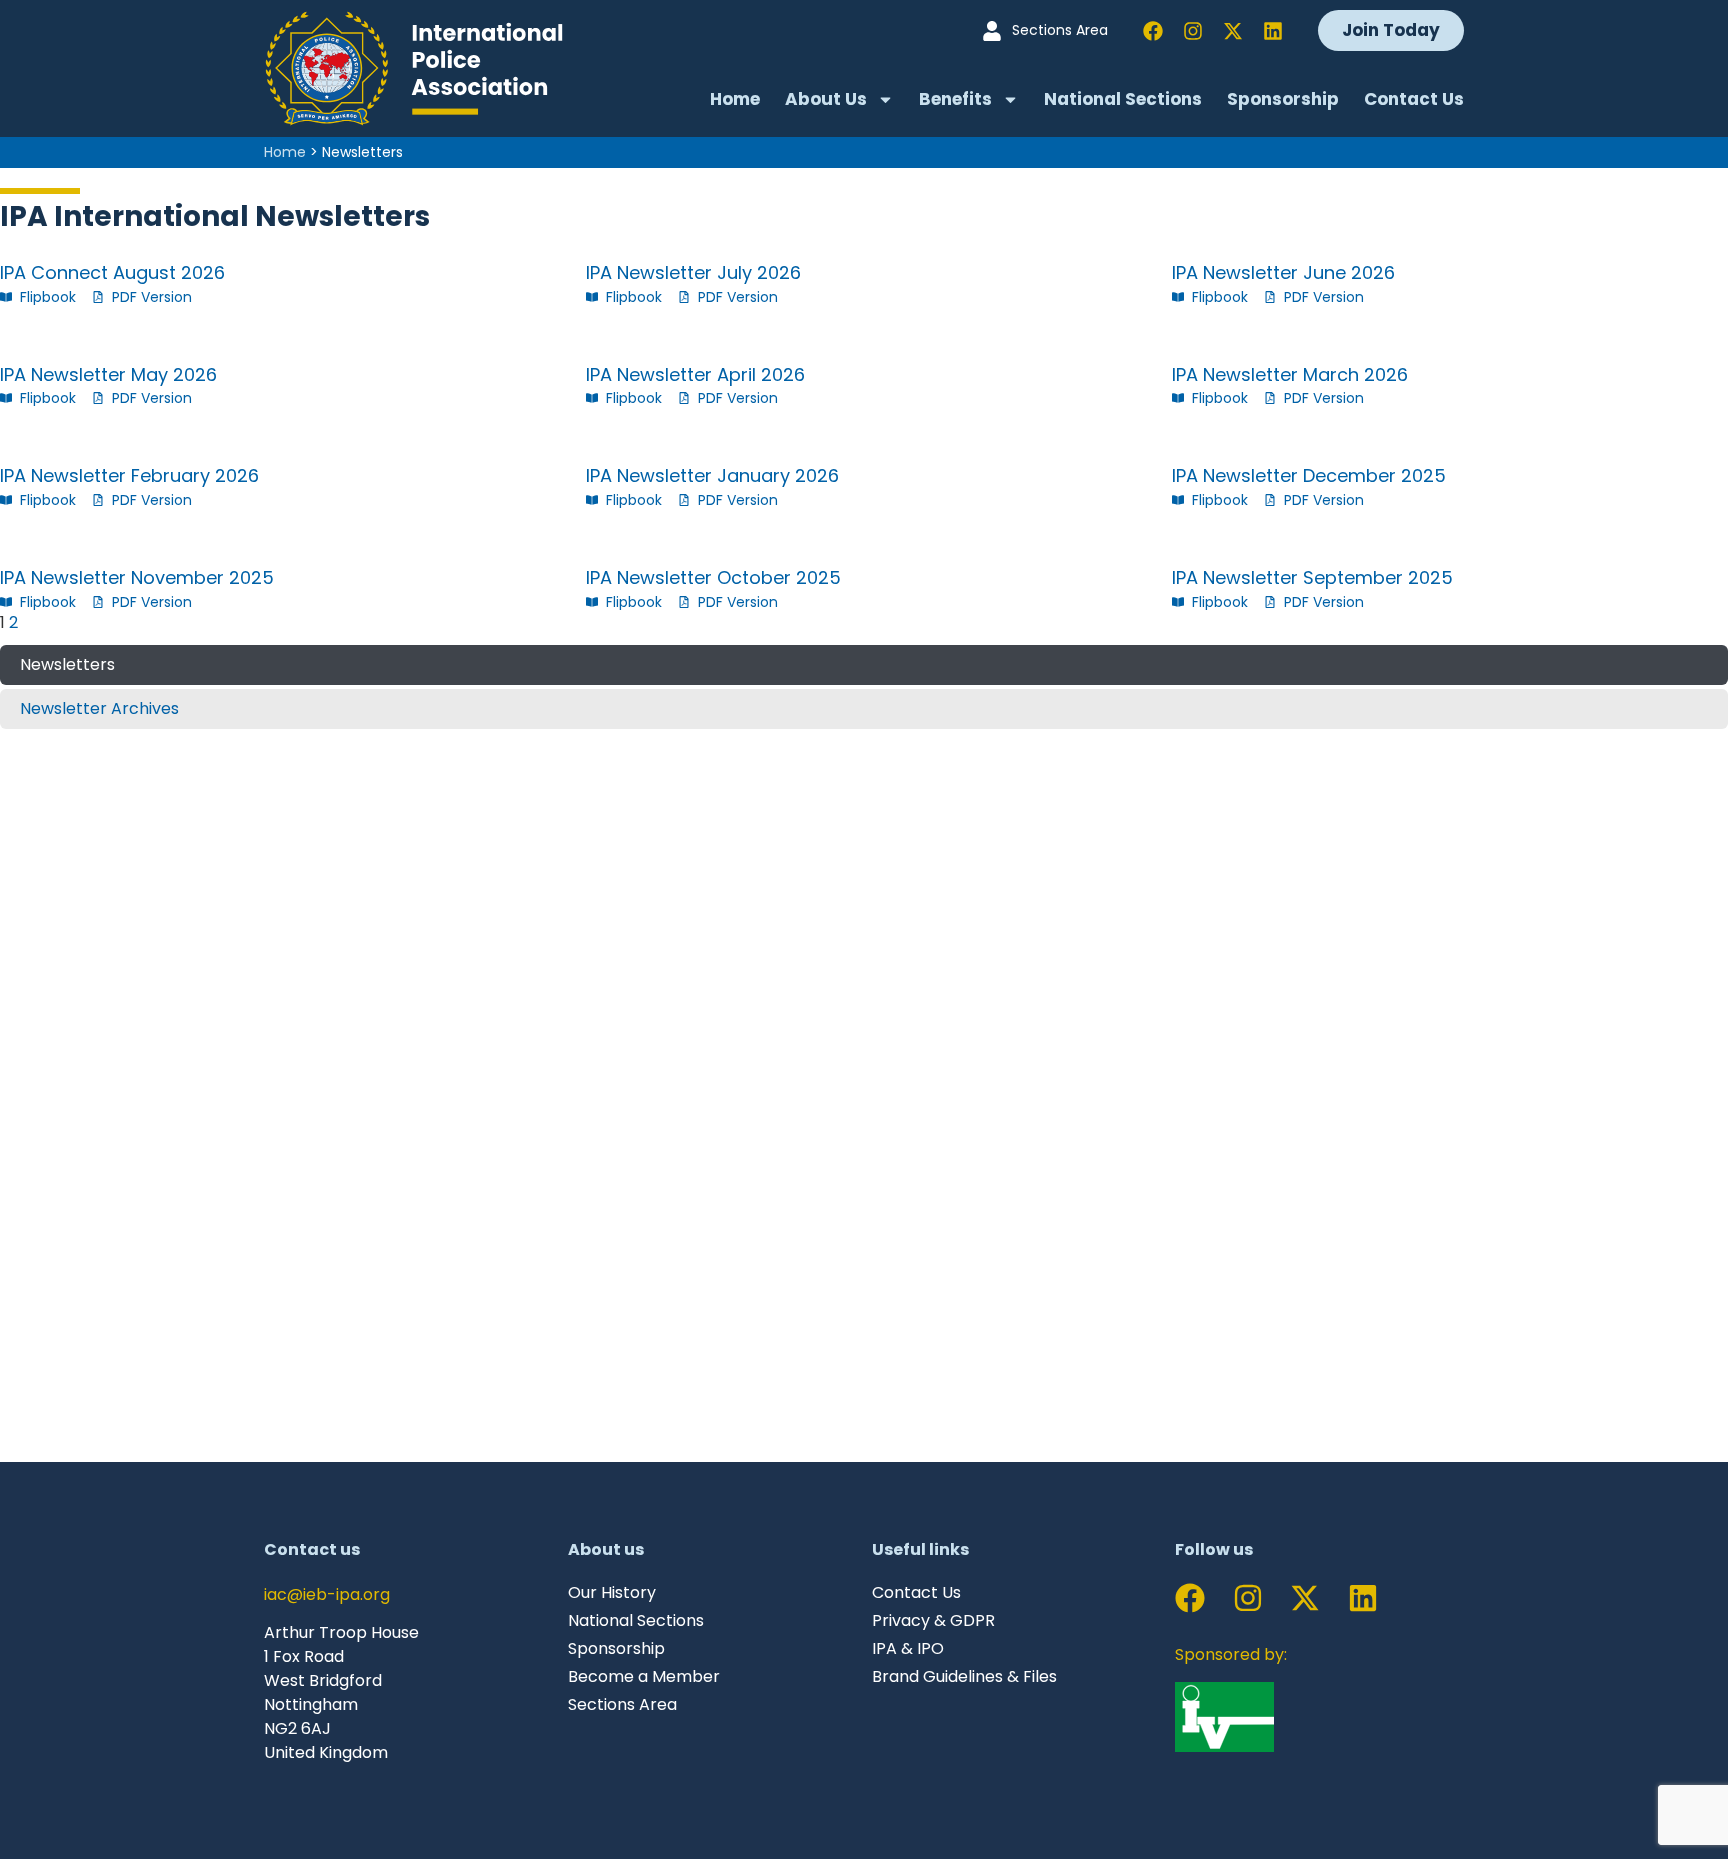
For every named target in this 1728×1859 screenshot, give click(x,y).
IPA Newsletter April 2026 (695, 374)
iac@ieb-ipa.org (327, 1594)
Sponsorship (1283, 99)
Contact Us (1414, 99)
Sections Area (622, 1705)
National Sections (1123, 99)
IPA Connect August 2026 (112, 272)
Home (735, 99)
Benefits (955, 99)
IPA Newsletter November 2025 (137, 577)
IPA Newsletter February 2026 (129, 475)
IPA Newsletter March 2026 (1290, 374)
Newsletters (67, 664)
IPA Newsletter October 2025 (713, 577)
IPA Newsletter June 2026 (1283, 272)
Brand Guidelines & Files (964, 1677)
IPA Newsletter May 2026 (108, 374)
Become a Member (644, 1677)
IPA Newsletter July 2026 (693, 272)
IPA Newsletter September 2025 (1312, 577)
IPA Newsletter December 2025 (1309, 475)
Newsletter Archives (99, 708)
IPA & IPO (908, 1649)
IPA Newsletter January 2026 (712, 475)
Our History (612, 1593)
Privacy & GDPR (933, 1621)
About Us (826, 99)
